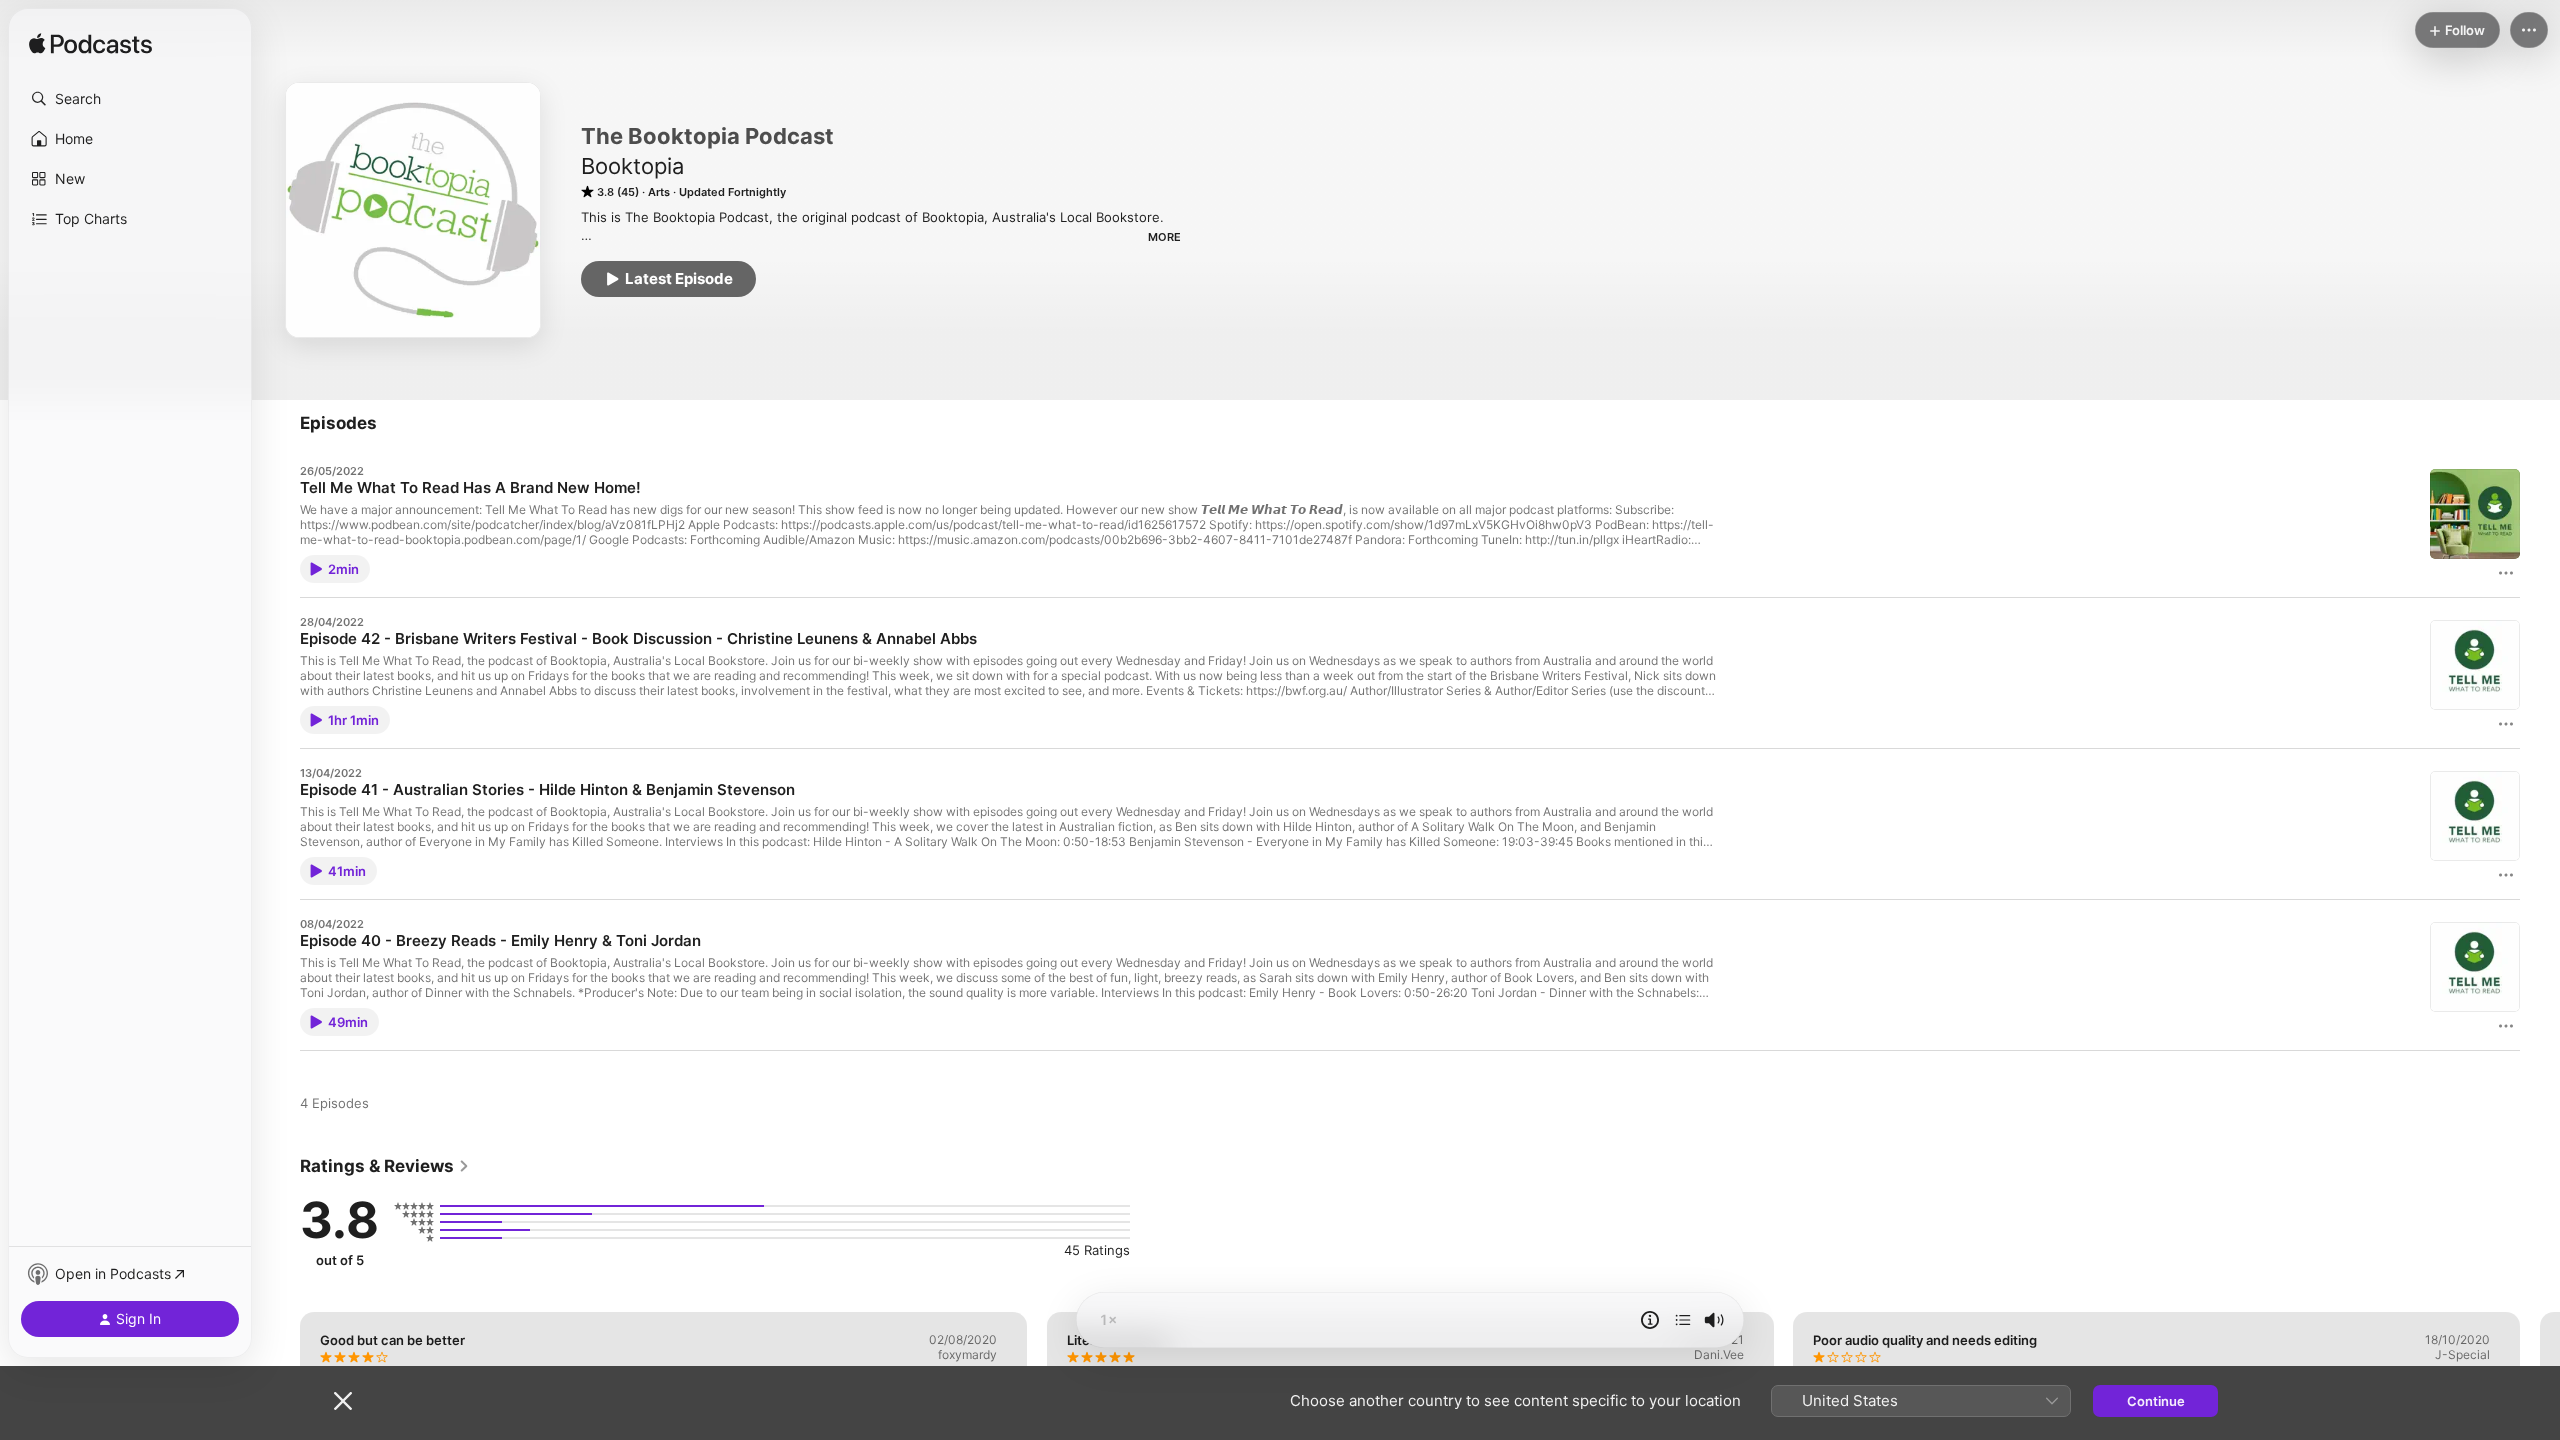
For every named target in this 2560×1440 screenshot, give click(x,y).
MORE (1164, 237)
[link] (385, 1166)
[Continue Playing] (1683, 1320)
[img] (90, 45)
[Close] (343, 1401)
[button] (130, 99)
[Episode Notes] (1650, 1320)
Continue (2156, 1401)
